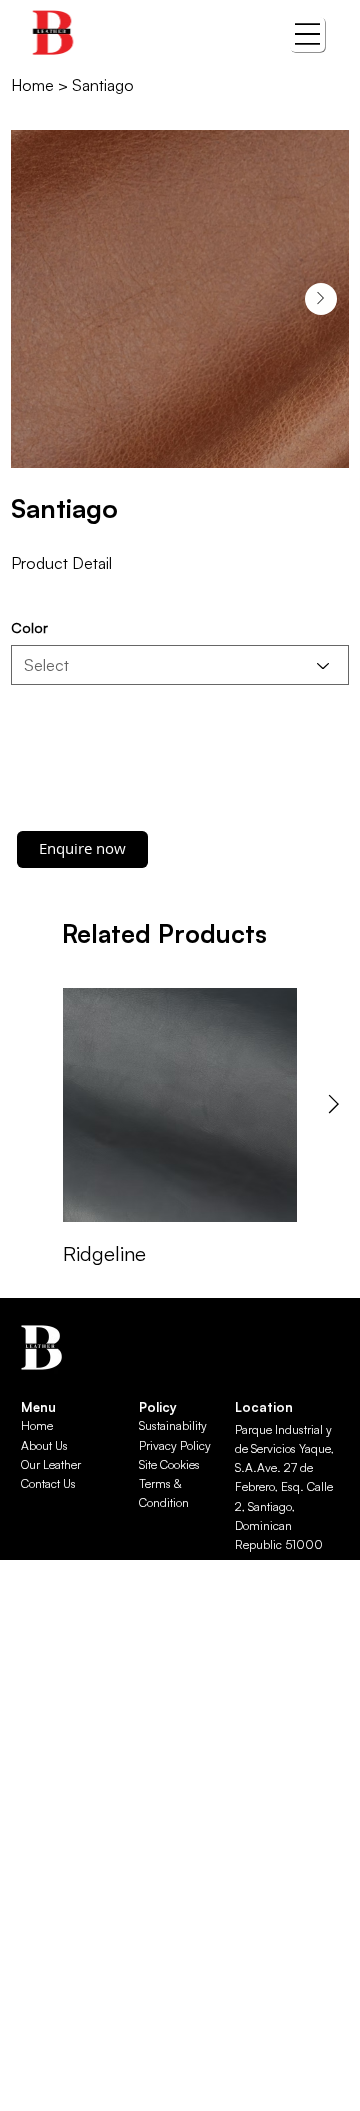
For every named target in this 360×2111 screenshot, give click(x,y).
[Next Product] (334, 1104)
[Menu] (307, 34)
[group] (180, 1129)
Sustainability (173, 1425)
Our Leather (51, 1464)
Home (37, 1425)
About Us (44, 1445)
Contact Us (48, 1483)
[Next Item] (321, 299)
